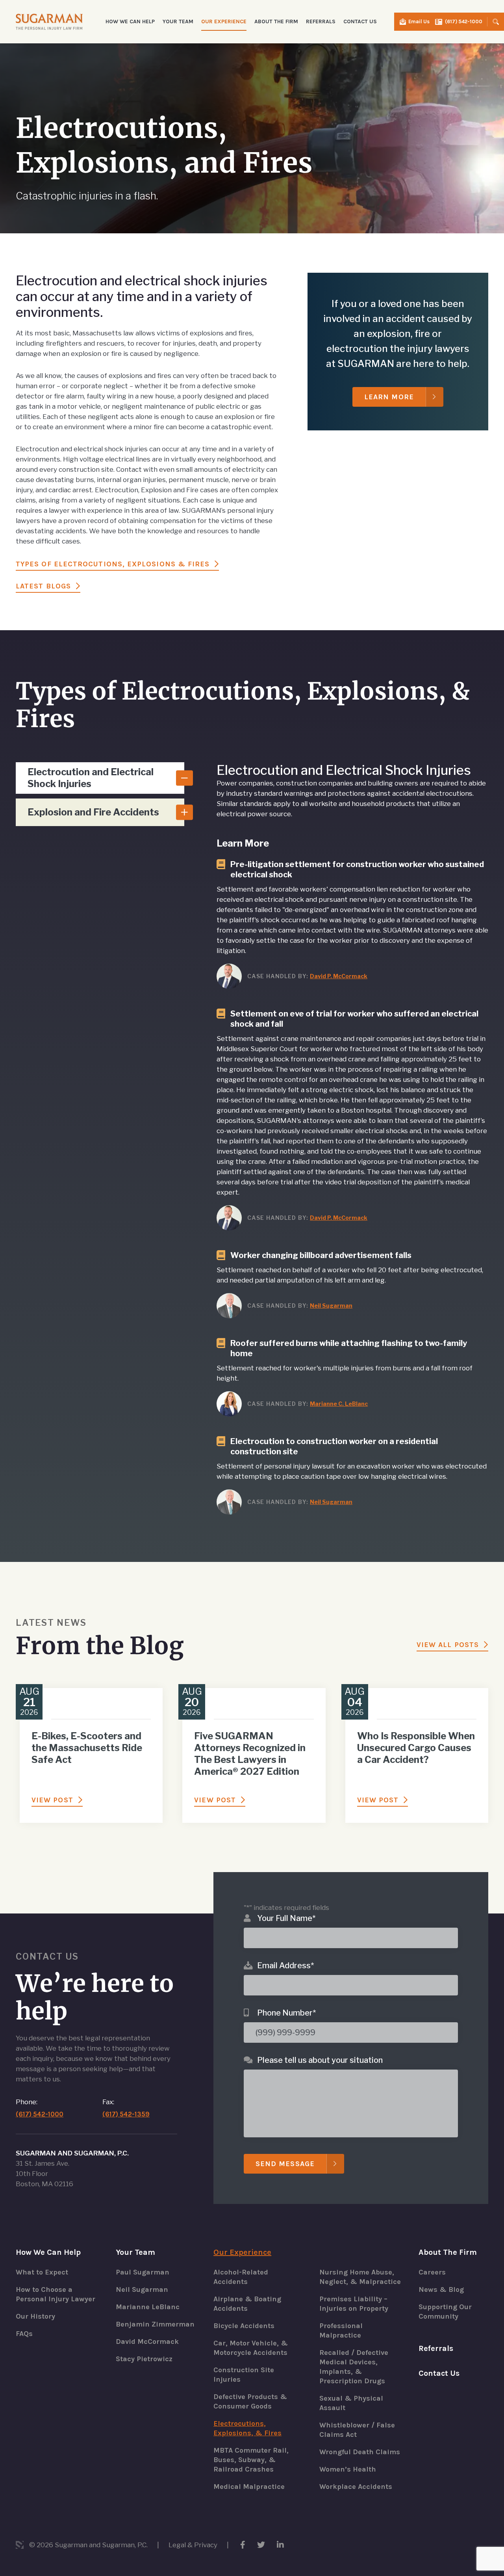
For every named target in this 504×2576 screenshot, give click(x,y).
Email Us (419, 21)
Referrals (321, 21)
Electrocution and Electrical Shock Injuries (91, 778)
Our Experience (242, 2252)
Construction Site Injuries (244, 2375)
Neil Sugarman (331, 1306)
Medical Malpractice (249, 2487)
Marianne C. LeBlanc (339, 1404)
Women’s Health (348, 2469)
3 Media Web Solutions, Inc (20, 2545)
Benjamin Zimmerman (155, 2324)
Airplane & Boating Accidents (247, 2304)
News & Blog (441, 2289)
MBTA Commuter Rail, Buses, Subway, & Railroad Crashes (251, 2460)
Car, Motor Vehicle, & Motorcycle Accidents (251, 2348)
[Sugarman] (49, 21)
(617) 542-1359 (126, 2114)
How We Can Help (48, 2252)
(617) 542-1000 (464, 21)
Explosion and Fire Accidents (93, 812)
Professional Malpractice (341, 2330)
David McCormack (147, 2341)
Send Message (285, 2164)
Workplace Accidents (356, 2487)
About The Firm (448, 2252)
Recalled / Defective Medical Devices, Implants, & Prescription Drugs (354, 2367)
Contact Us (360, 21)
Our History (35, 2316)
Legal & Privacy (193, 2545)
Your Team (135, 2252)
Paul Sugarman (143, 2272)
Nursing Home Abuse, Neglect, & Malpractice (360, 2277)
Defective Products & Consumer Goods (250, 2401)
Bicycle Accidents (244, 2326)
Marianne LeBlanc (148, 2307)
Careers (432, 2272)
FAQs (24, 2334)
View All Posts (448, 1645)
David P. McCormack (339, 976)
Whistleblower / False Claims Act (357, 2430)
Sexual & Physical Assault (351, 2403)
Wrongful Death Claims (360, 2452)
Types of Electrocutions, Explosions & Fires (113, 564)
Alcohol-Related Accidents (241, 2277)
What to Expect (42, 2272)
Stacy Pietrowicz (144, 2359)
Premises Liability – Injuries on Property (354, 2304)
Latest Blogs (43, 586)
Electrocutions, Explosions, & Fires (247, 2428)
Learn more (389, 397)
